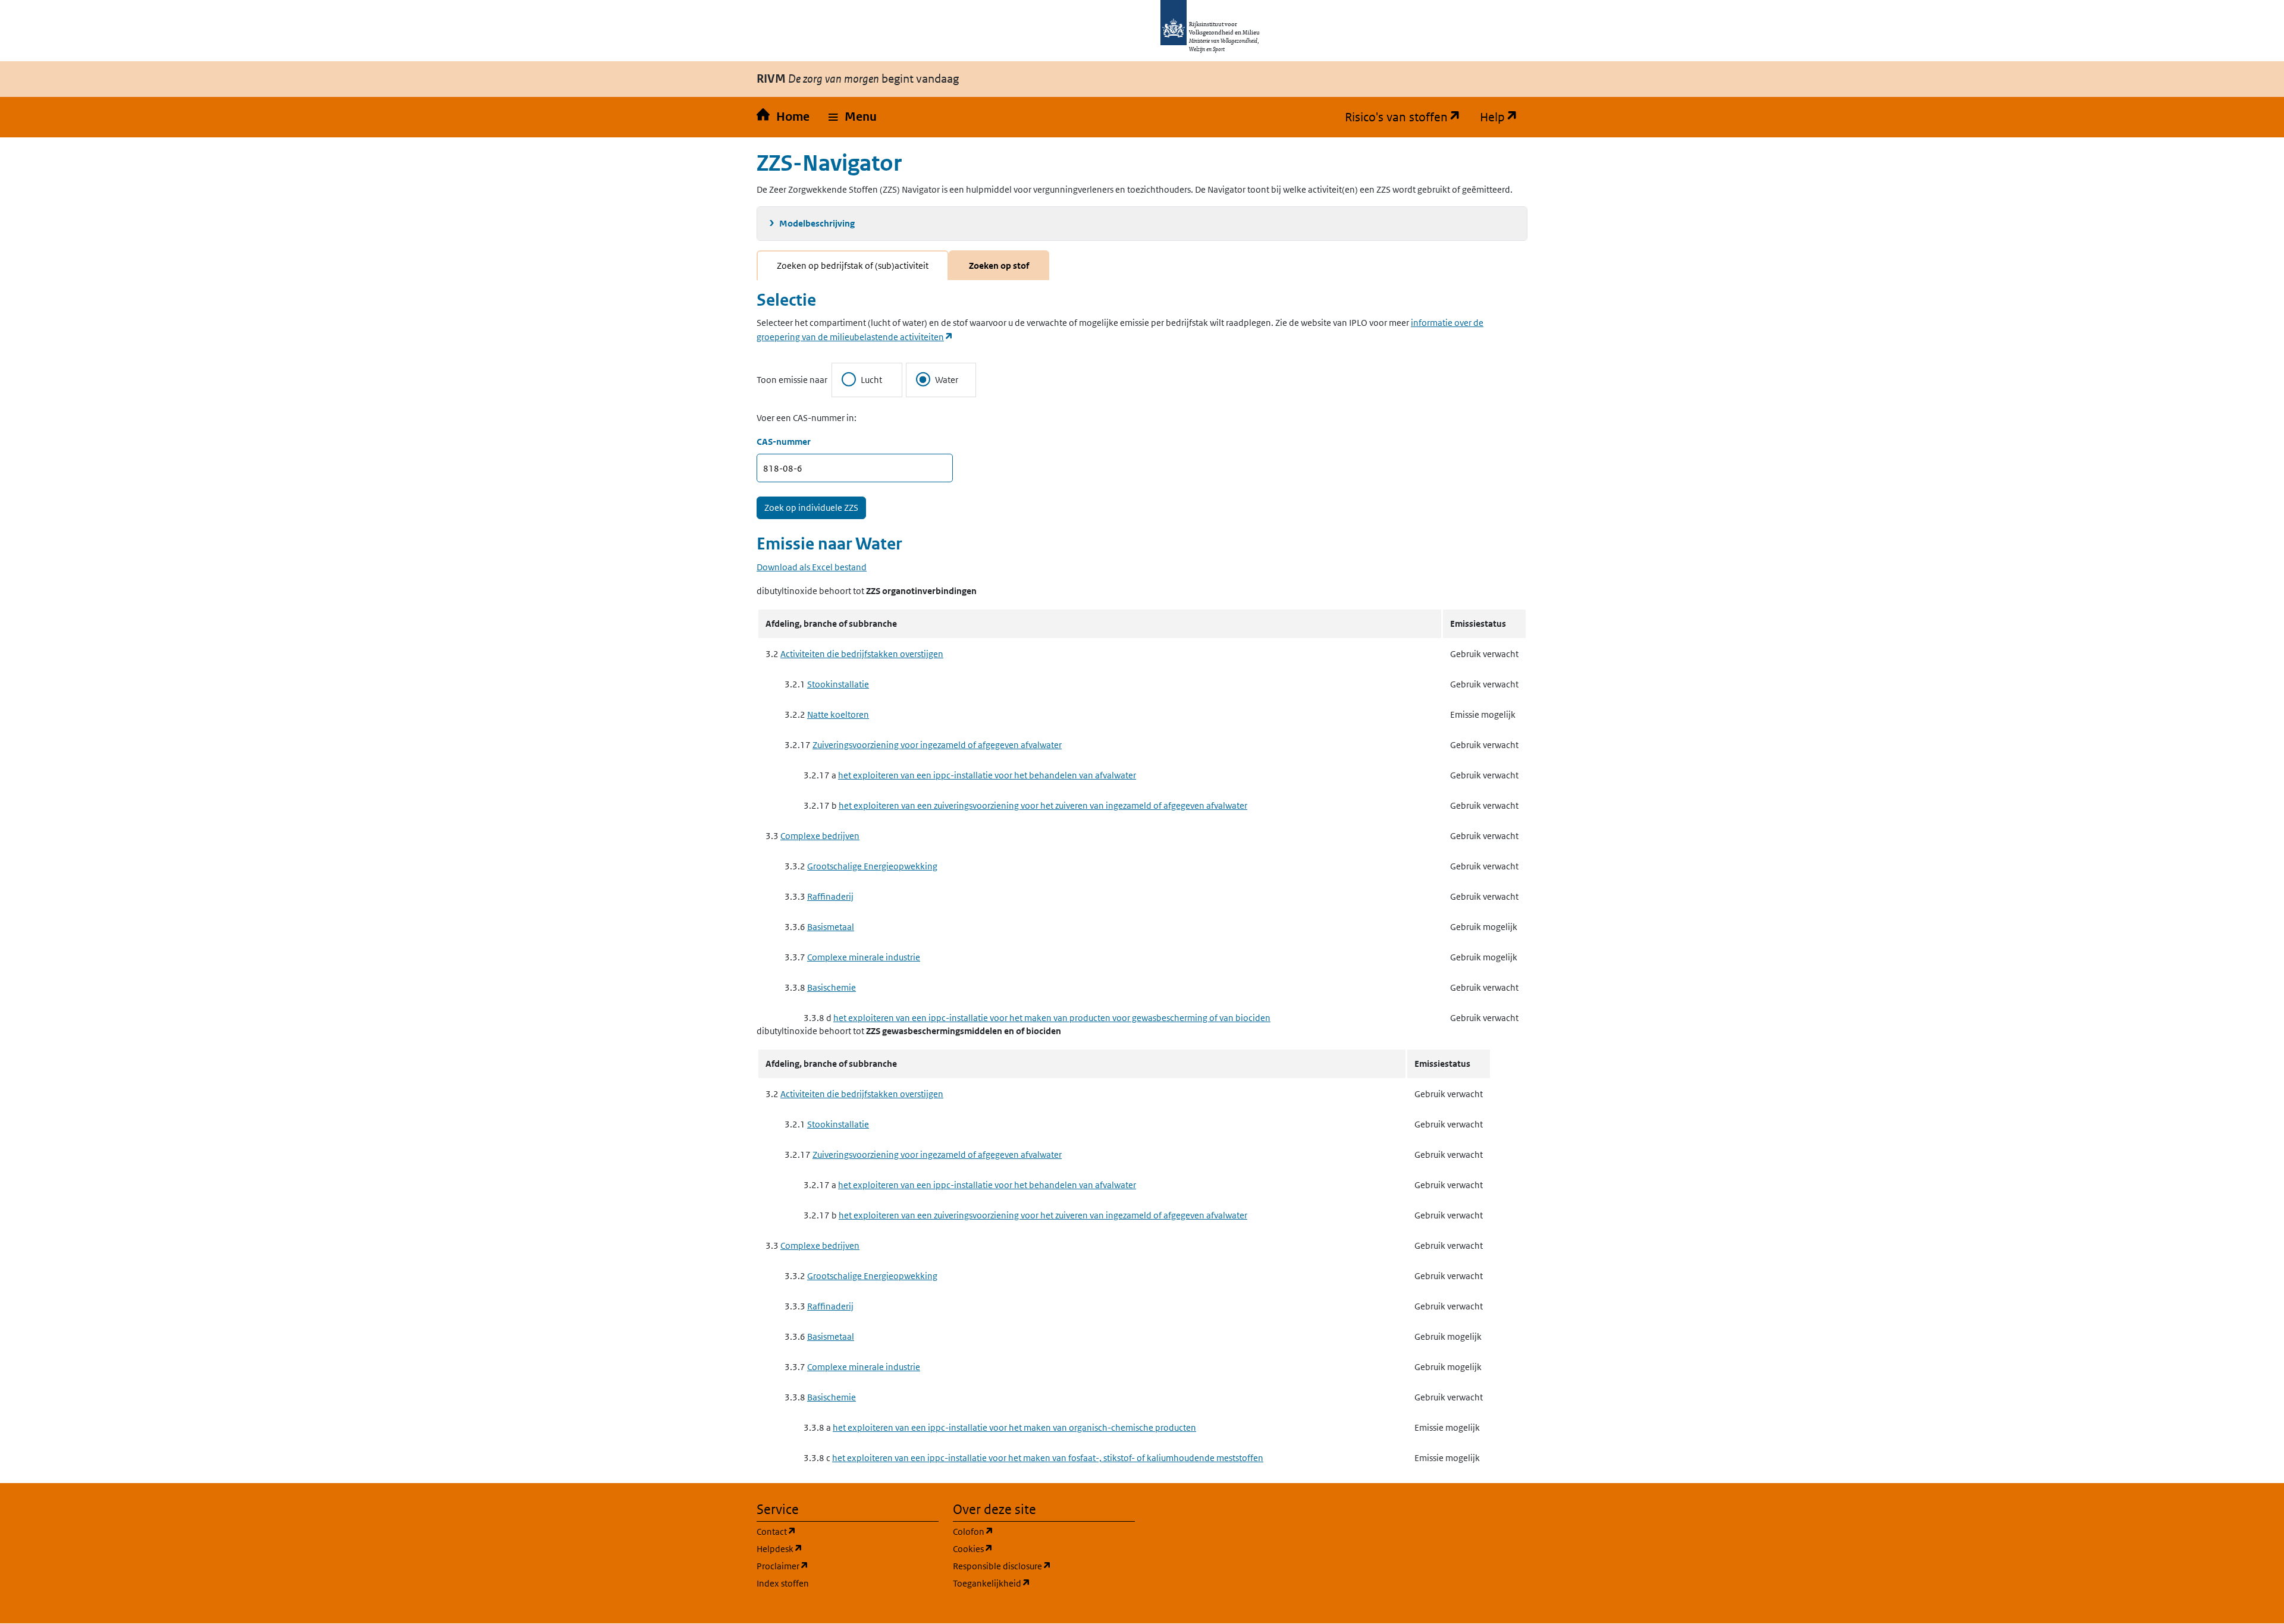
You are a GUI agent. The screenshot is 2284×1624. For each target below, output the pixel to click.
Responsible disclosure (1044, 1566)
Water (947, 380)
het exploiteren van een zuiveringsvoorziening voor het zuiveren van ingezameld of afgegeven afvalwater (1043, 805)
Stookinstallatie (838, 684)
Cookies (1030, 1548)
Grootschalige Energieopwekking (872, 866)
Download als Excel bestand (812, 567)
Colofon (1030, 1531)
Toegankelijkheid (1044, 1583)
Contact (833, 1531)
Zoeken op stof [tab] (999, 266)
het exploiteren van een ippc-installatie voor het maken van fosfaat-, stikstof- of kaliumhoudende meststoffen (1048, 1458)
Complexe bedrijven (820, 836)
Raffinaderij (830, 896)
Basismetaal (831, 927)
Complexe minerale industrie (864, 957)
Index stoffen (783, 1583)
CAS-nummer (784, 442)
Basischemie (832, 987)
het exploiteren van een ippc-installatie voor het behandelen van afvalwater (987, 775)
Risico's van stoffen (1408, 117)
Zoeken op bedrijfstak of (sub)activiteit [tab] (853, 266)
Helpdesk (837, 1548)
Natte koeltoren (838, 714)
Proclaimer (840, 1566)
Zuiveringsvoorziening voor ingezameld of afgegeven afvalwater (937, 745)
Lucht (871, 380)
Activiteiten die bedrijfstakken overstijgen (862, 654)
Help (1504, 117)
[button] (853, 117)
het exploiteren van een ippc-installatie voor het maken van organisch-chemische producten (1014, 1427)
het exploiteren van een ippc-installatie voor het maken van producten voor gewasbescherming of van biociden (1052, 1018)
